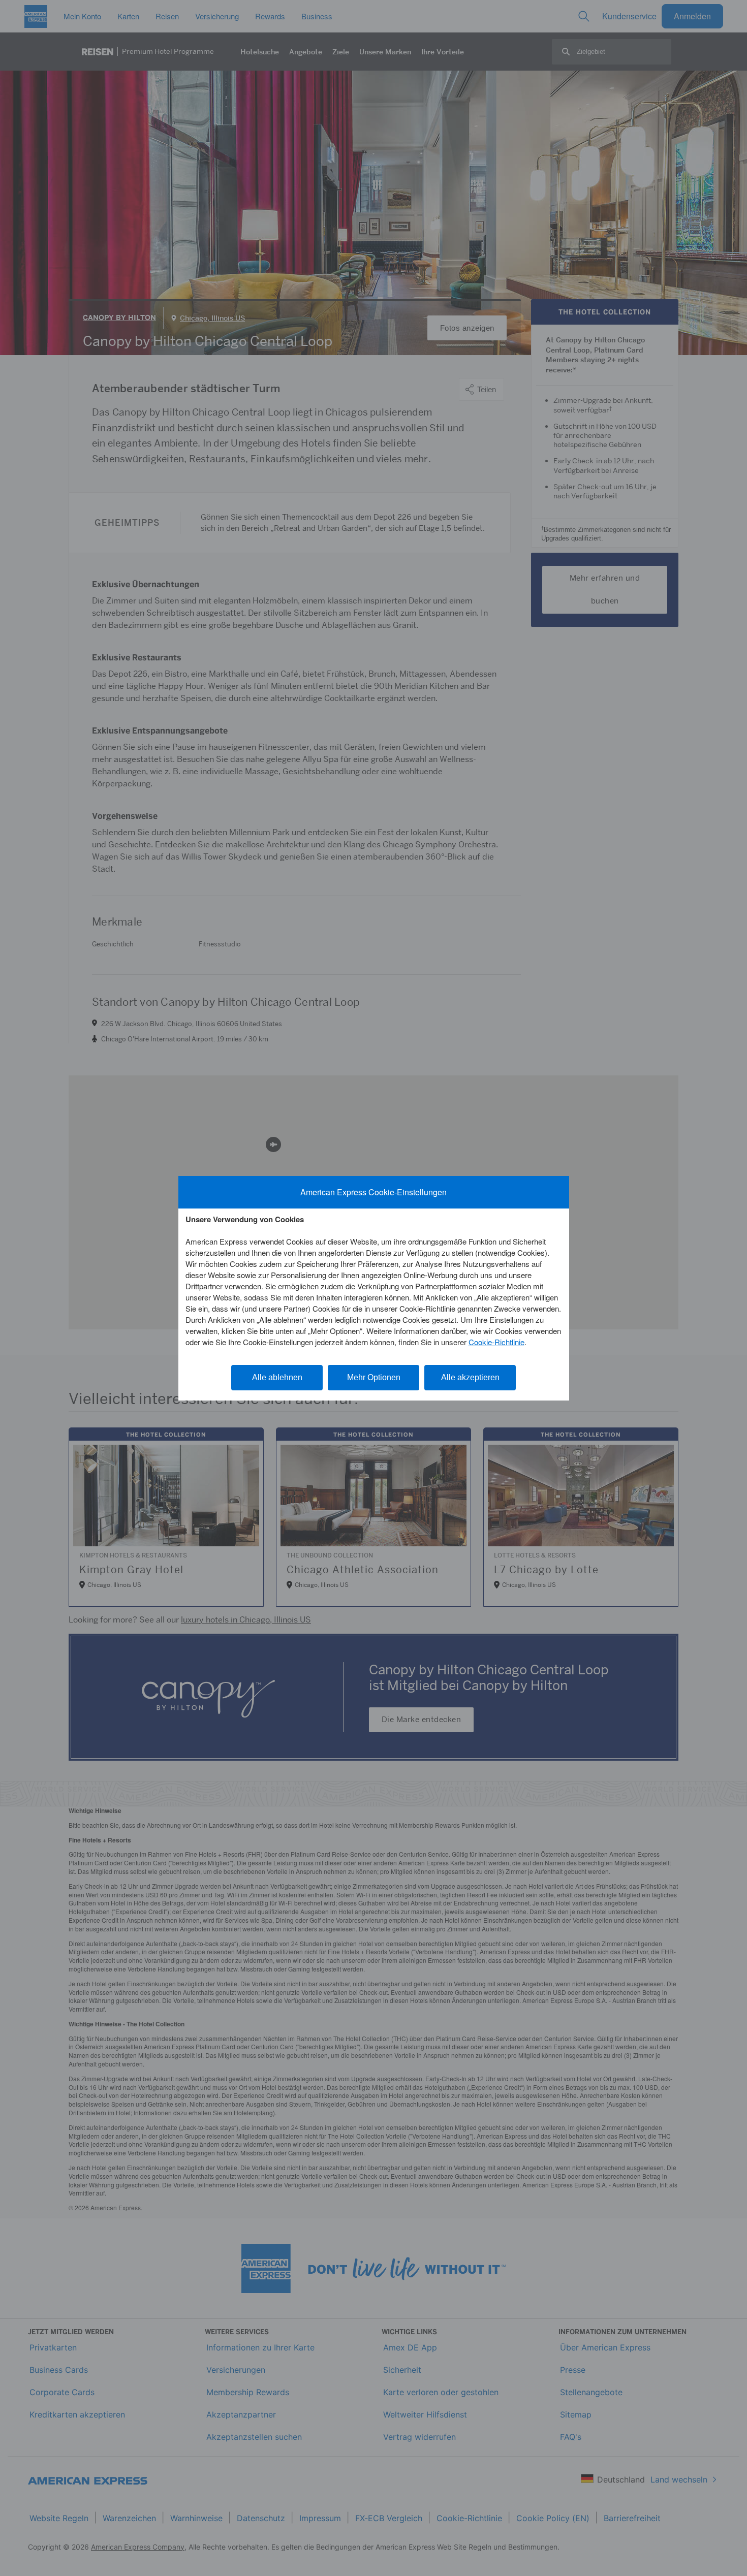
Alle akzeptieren (470, 1377)
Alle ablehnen (277, 1377)
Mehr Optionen (374, 1377)
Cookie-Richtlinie (496, 1342)
